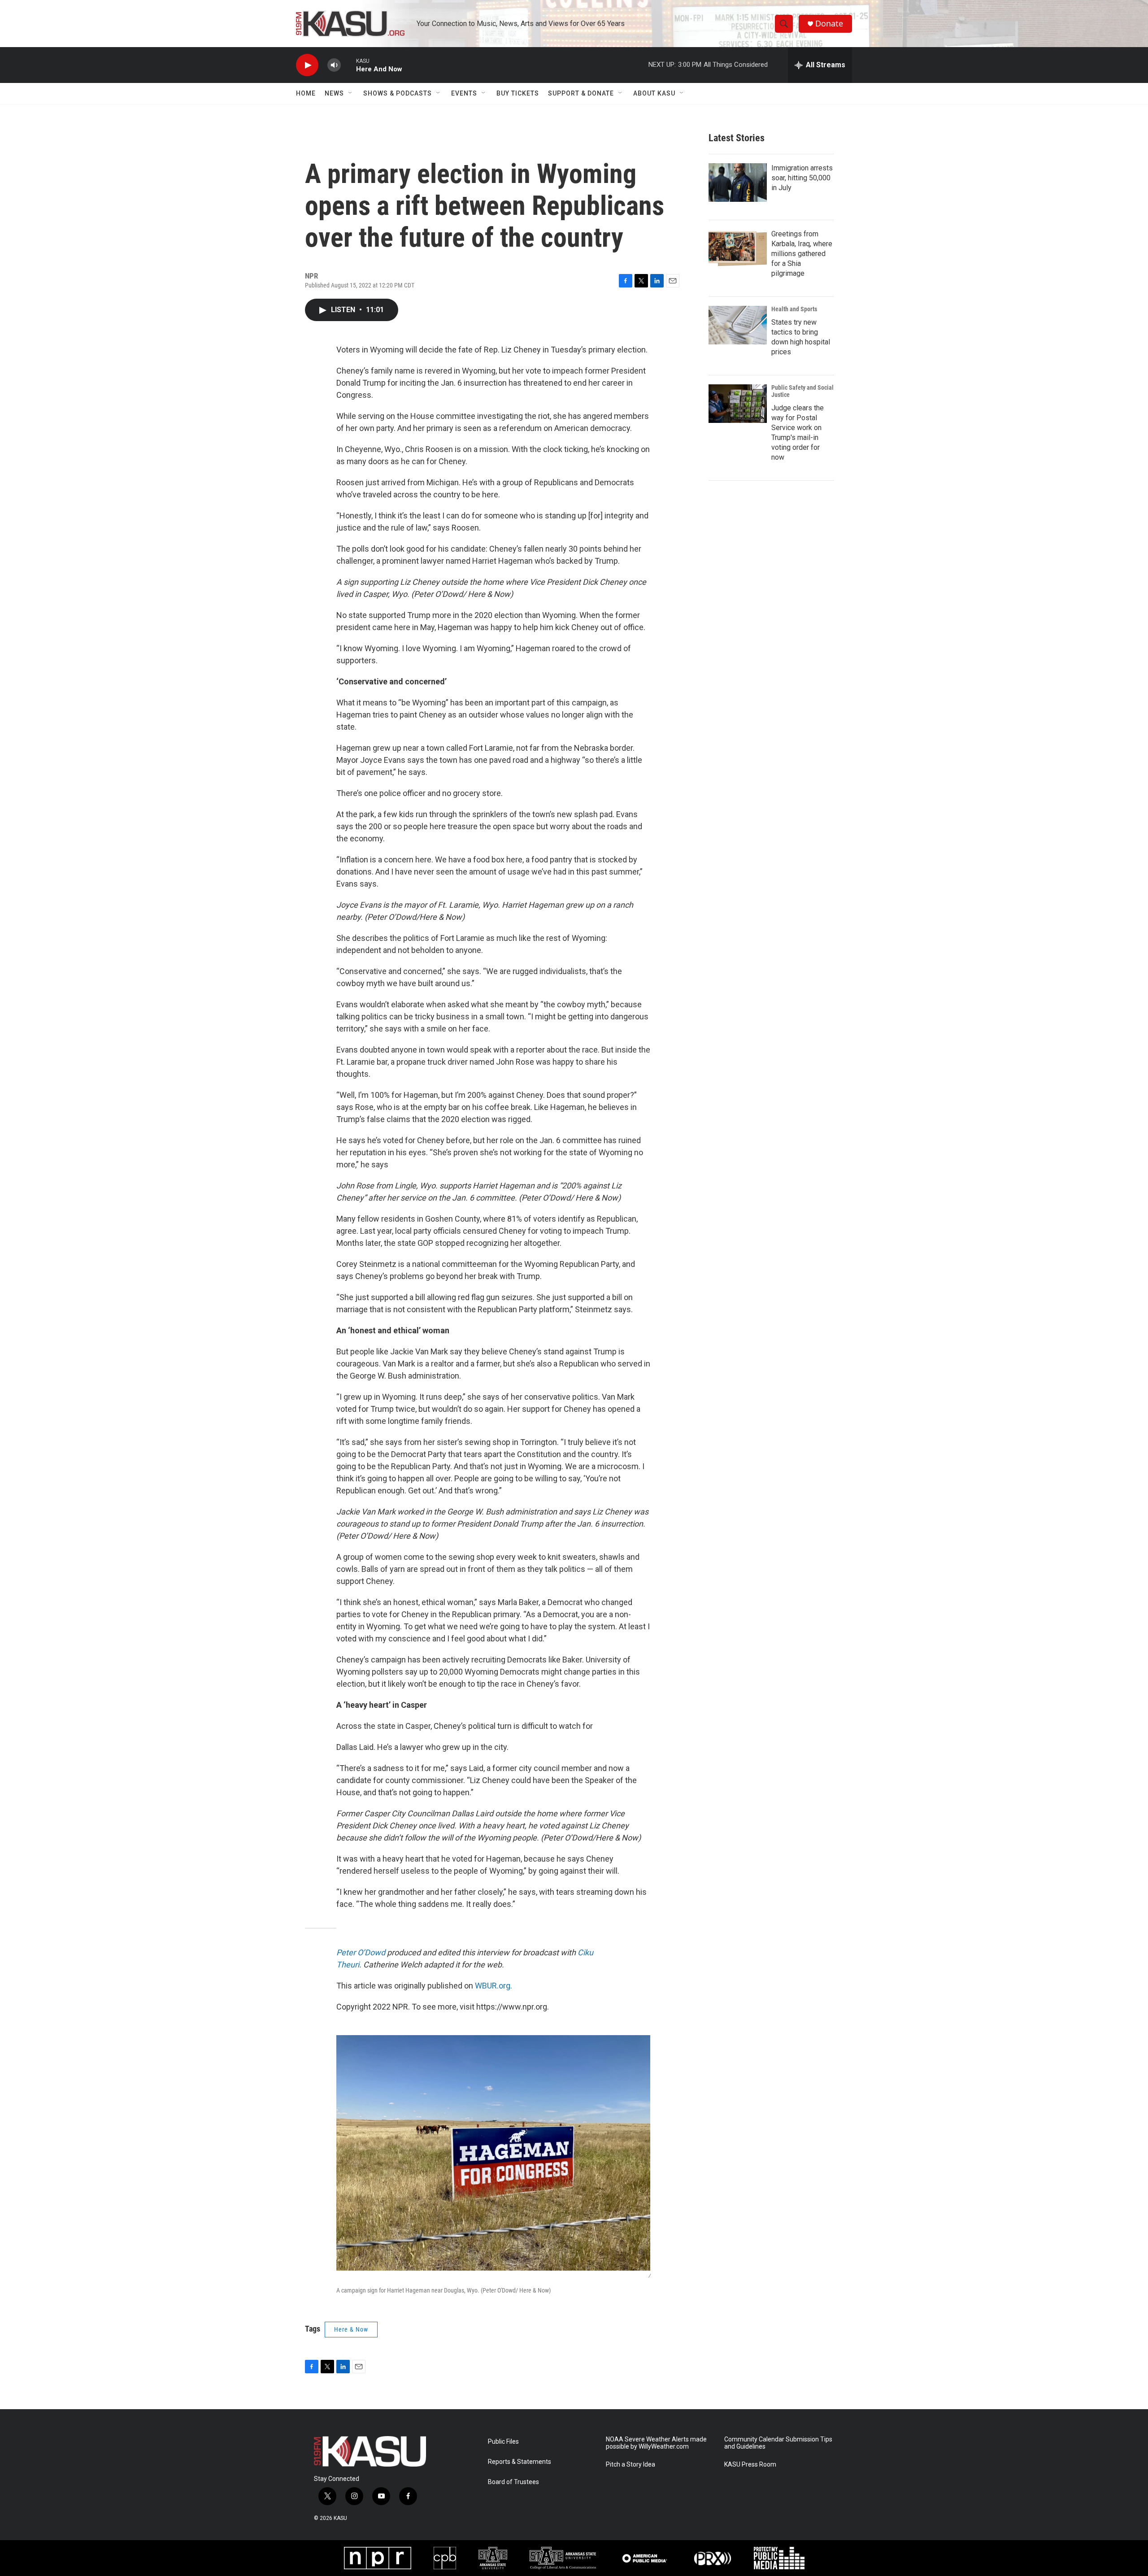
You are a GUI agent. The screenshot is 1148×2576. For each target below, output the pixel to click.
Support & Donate (581, 93)
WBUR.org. (494, 1986)
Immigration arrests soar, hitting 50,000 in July (802, 178)
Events (464, 93)
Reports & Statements (520, 2462)
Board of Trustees (513, 2482)
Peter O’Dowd (361, 1952)
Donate (829, 24)
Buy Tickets (518, 93)
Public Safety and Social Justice (802, 391)
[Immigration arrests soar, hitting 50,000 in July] (738, 183)
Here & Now (351, 2329)
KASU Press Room (750, 2465)
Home (306, 93)
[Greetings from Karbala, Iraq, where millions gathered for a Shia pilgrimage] (738, 248)
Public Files (503, 2442)
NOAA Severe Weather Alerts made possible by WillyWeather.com (656, 2443)
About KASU (654, 93)
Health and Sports (794, 309)
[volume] (334, 65)
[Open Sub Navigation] (351, 93)
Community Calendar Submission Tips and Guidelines (778, 2443)
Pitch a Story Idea (631, 2465)
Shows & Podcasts (398, 93)
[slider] (348, 65)
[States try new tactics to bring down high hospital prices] (738, 325)
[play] (307, 65)
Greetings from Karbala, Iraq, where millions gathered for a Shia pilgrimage (802, 254)
